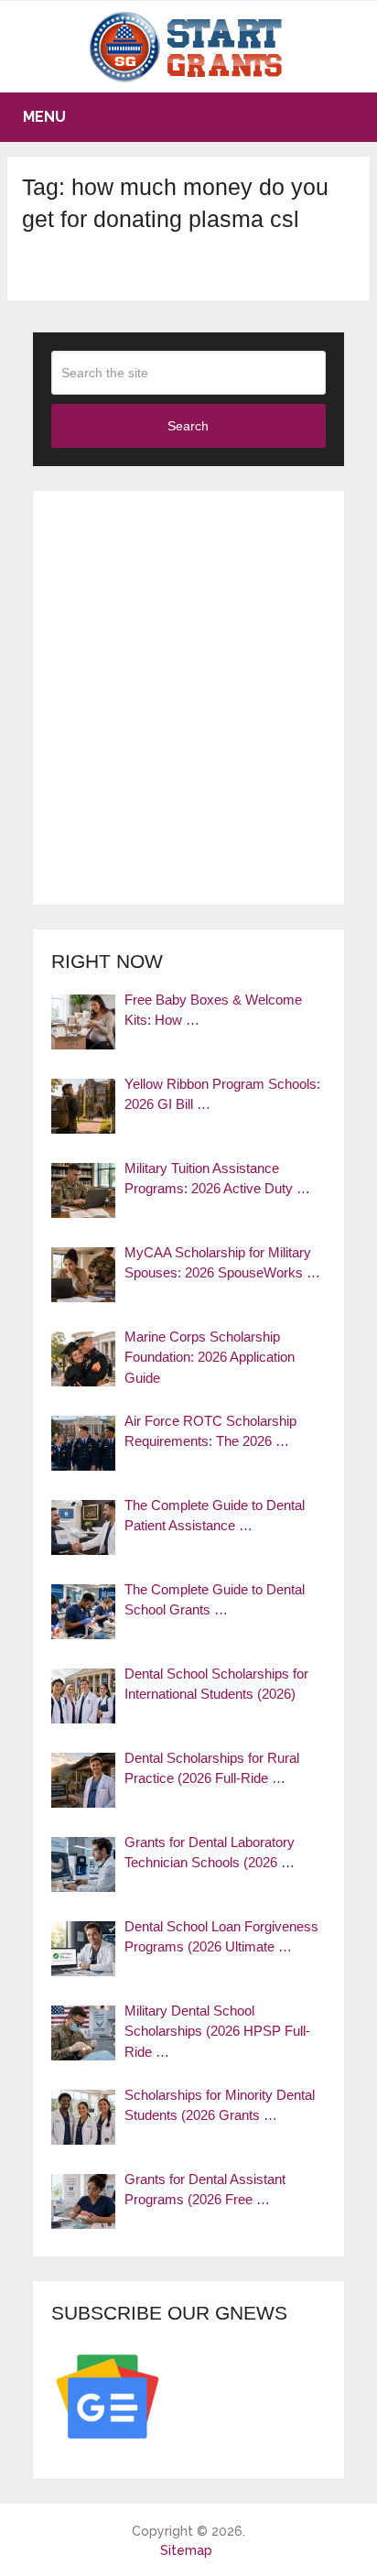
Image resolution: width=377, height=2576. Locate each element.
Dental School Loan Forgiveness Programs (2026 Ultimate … (221, 1937)
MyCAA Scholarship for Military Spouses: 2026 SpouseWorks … (222, 1263)
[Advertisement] (188, 698)
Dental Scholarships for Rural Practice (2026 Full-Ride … (212, 1768)
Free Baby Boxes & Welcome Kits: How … (213, 1010)
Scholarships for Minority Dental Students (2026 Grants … (220, 2105)
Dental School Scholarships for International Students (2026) (216, 1684)
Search (188, 426)
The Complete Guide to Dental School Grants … (215, 1600)
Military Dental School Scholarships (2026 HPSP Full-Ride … (217, 2031)
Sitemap (186, 2550)
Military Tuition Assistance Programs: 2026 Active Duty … (217, 1179)
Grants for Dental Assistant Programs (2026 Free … (205, 2190)
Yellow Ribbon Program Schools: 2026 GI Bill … (222, 1094)
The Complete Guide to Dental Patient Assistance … (215, 1516)
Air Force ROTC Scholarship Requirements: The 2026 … (210, 1431)
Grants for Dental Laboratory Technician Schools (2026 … (210, 1853)
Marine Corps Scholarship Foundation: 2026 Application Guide (210, 1357)
